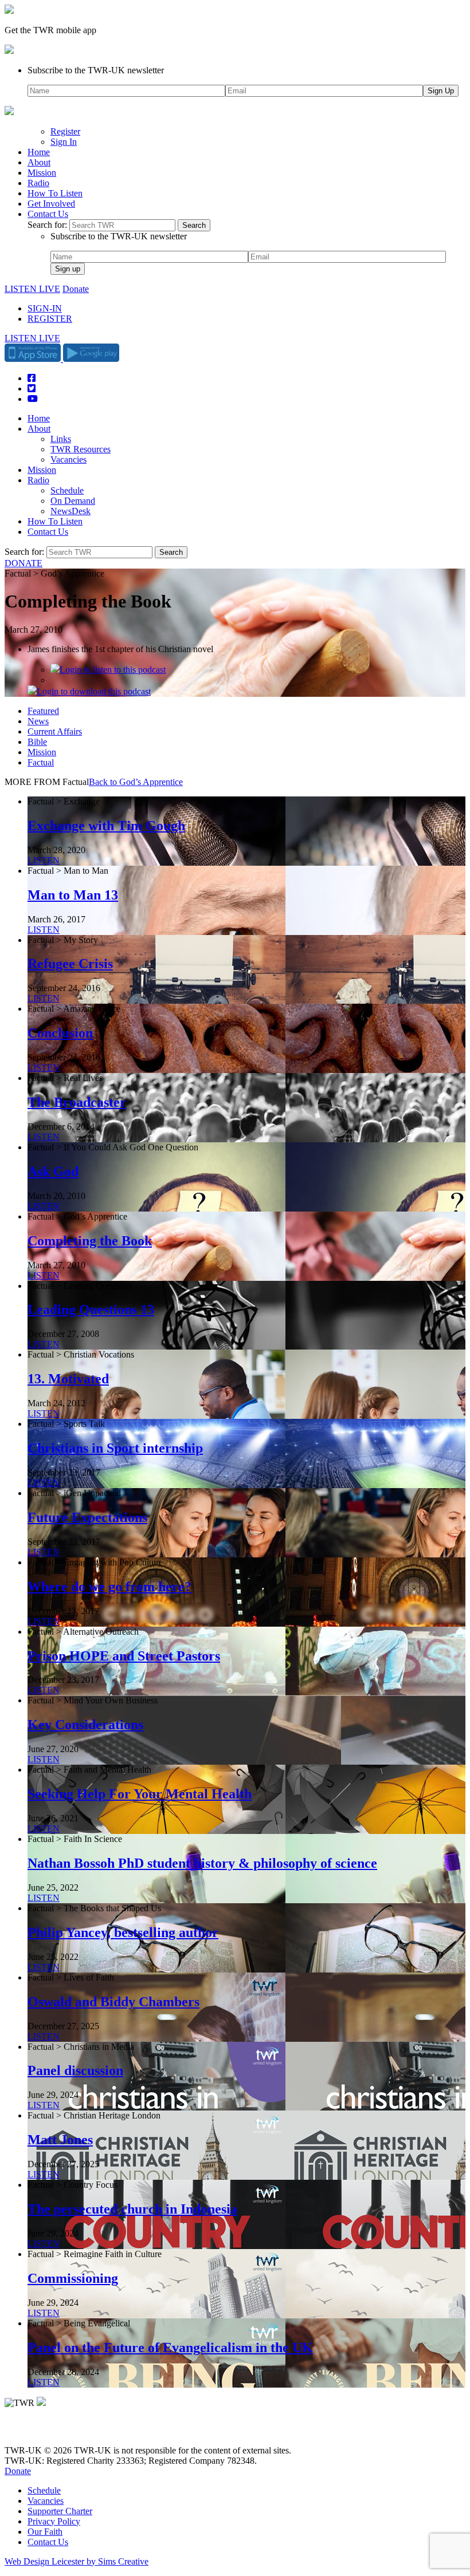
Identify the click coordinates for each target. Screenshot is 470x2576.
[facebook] (36, 2431)
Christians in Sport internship (115, 1448)
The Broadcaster (77, 1102)
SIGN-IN (45, 308)
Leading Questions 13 (91, 1309)
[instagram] (52, 2431)
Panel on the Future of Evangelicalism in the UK (170, 2348)
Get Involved (51, 204)
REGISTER (50, 319)
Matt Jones (60, 2140)
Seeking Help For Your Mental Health (140, 1794)
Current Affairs (55, 731)
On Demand (73, 501)
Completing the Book (90, 1241)
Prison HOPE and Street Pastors (124, 1656)
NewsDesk (70, 511)
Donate (76, 289)
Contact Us (48, 214)
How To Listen (55, 193)
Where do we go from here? (109, 1587)
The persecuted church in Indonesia (132, 2209)
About (39, 162)
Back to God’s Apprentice (136, 782)
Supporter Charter (60, 2511)
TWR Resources (81, 449)
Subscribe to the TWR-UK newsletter (96, 70)
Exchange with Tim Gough (106, 826)
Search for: (47, 225)
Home (39, 152)
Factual (41, 762)
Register (65, 131)
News (38, 721)
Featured (43, 711)
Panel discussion (75, 2070)
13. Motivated (68, 1379)
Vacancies (68, 459)
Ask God (53, 1171)
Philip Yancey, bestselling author (123, 1932)
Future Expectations (87, 1517)
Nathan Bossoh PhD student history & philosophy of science (202, 1863)
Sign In (64, 142)
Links (61, 439)
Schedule (67, 490)
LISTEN (44, 860)
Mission (42, 173)
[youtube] (67, 2431)
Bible (37, 742)
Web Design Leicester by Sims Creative (77, 2561)
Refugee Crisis (70, 964)
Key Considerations (85, 1725)
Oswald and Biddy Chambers (113, 2002)
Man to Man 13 (73, 895)
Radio (38, 183)
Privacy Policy (54, 2521)
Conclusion (60, 1033)
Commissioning (73, 2278)
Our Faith (45, 2532)
